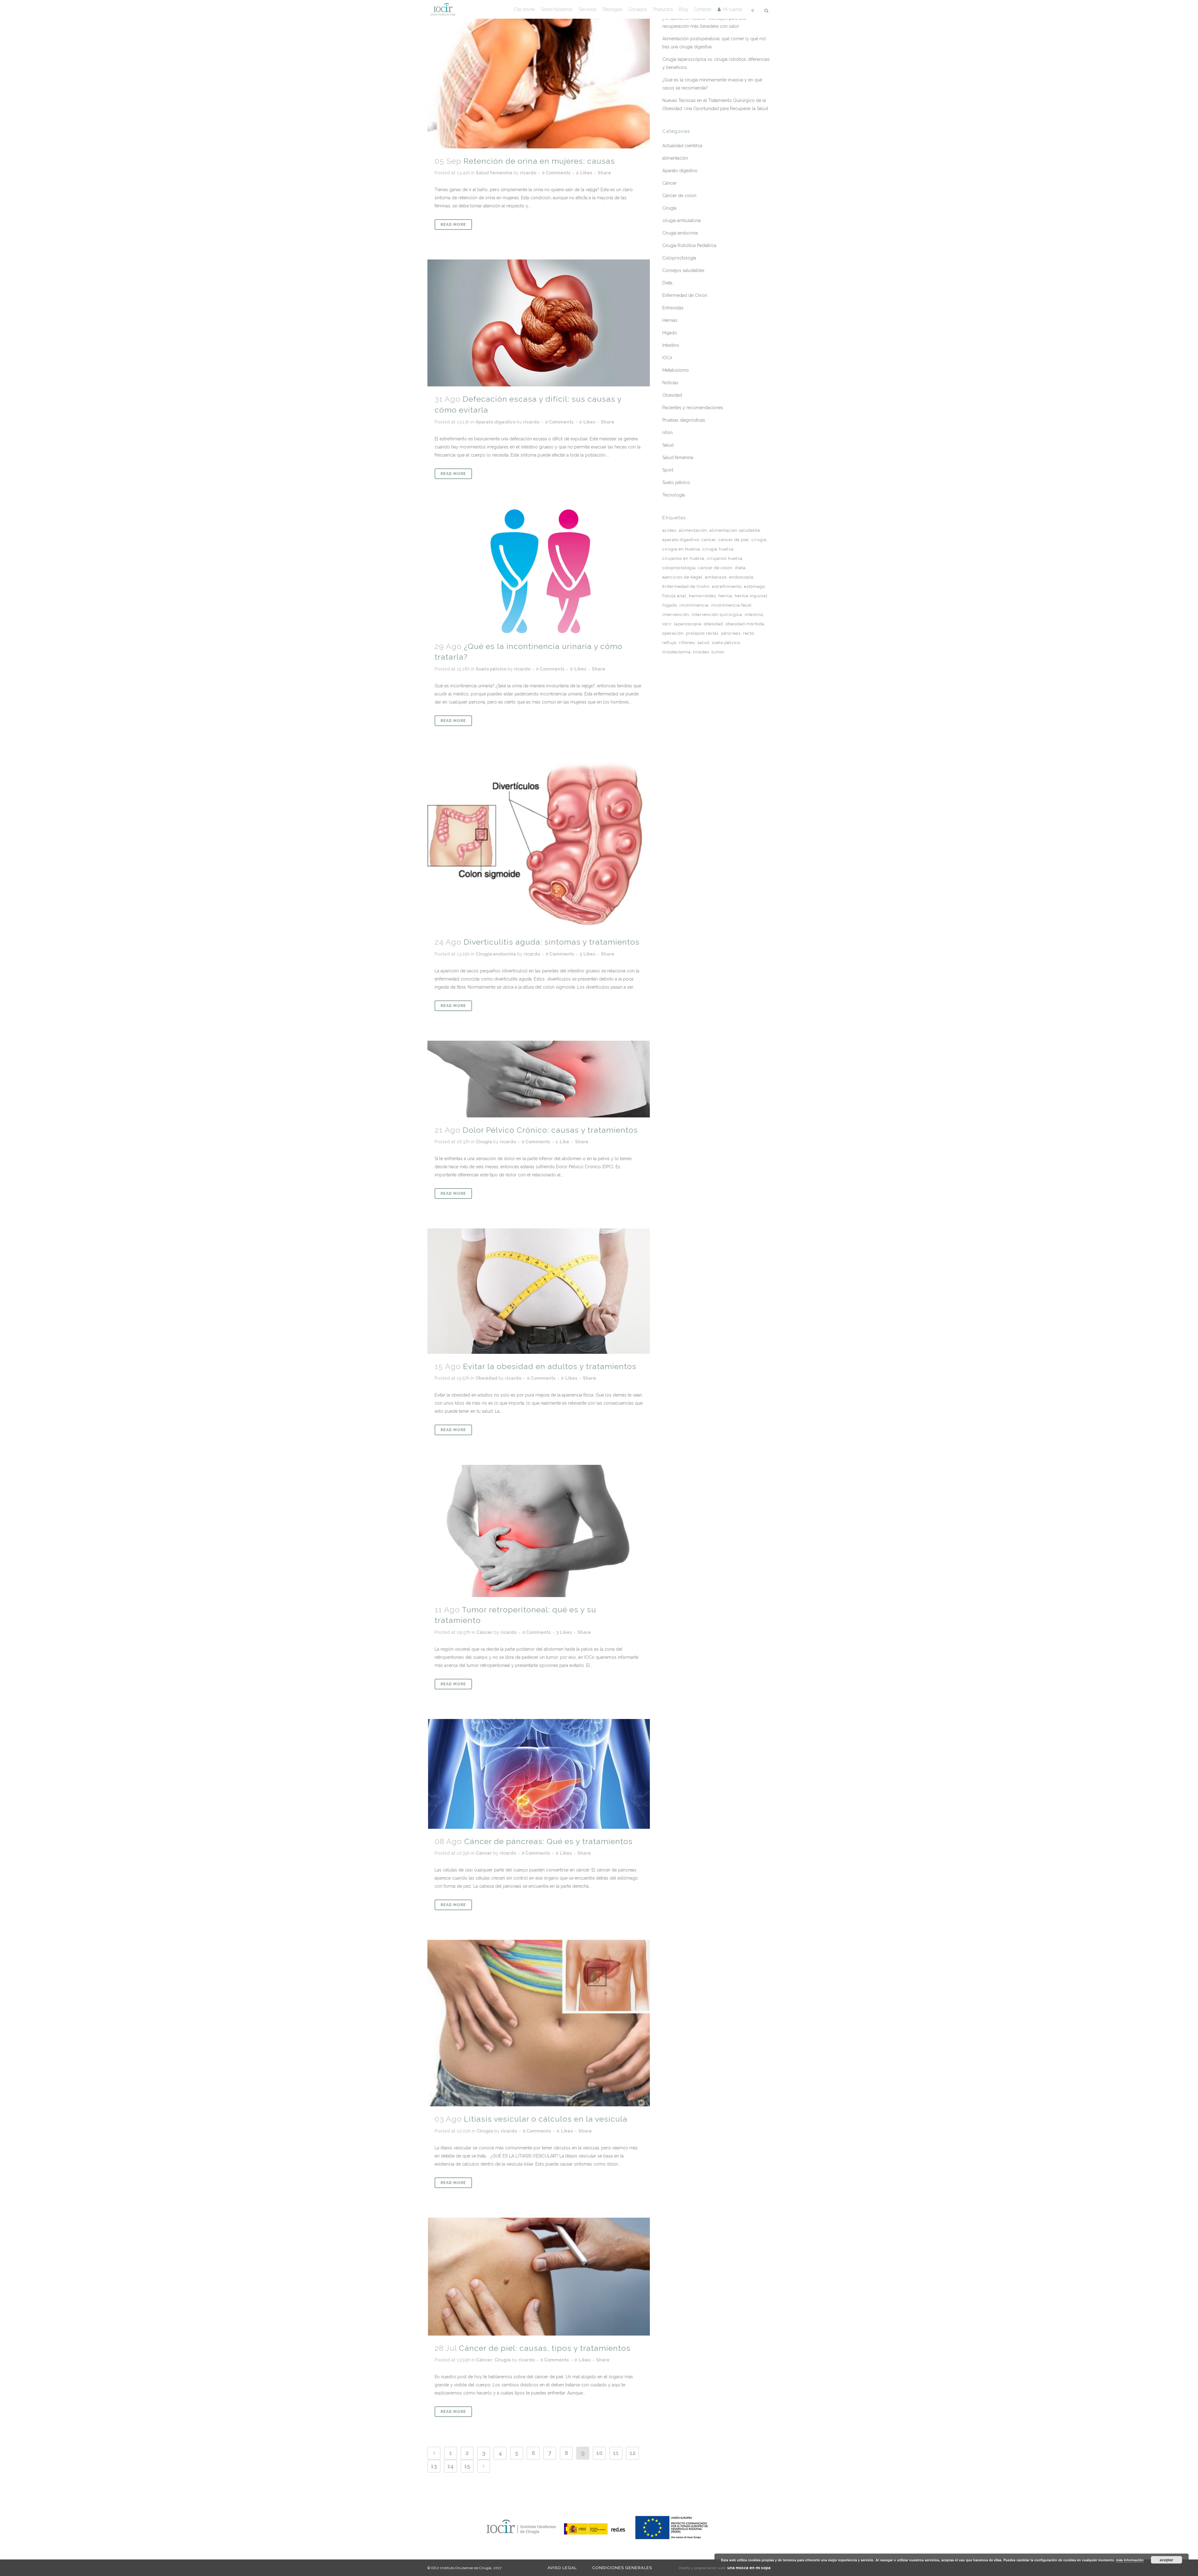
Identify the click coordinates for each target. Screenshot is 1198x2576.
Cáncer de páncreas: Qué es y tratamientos (548, 1841)
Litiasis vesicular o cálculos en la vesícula (546, 2119)
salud (703, 643)
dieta (740, 568)
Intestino (671, 345)
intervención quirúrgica (717, 615)
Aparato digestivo (495, 422)
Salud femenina (494, 173)
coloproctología (679, 568)
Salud (668, 445)
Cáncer (485, 1632)
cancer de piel (734, 540)
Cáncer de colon (679, 196)
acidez (669, 530)
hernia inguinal (751, 596)
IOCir (667, 358)
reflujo (669, 643)
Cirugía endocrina (496, 954)
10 (599, 2453)
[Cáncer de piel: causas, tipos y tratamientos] (539, 2277)
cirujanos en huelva (683, 558)
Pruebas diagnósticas (684, 420)
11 (616, 2453)
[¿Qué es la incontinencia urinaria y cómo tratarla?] (539, 571)
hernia (725, 596)
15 (467, 2466)
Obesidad (486, 1378)
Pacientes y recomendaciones (693, 408)
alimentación (675, 158)
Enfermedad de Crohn (686, 586)
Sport (668, 470)
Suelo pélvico (491, 669)
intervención (676, 615)
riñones (687, 643)
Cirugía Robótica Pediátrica (689, 245)
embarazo (716, 577)
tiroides (701, 652)
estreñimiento (727, 586)
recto (749, 633)
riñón (667, 433)
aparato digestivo (681, 540)
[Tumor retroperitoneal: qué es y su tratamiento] (539, 1531)
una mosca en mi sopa (749, 2568)
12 (633, 2453)
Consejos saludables (683, 270)
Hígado (670, 333)
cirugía (759, 540)
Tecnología (674, 495)
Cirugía (484, 1142)
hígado (670, 605)
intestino (754, 615)
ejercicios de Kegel (682, 577)
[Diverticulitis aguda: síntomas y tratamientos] (539, 843)
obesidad (713, 624)
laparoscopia (688, 624)
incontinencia (694, 605)
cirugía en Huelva (681, 549)
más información (1130, 2560)
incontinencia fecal (731, 605)
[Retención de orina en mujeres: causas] (539, 74)
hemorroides (702, 596)
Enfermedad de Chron (685, 295)
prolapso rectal (702, 633)
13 (434, 2466)
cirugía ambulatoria (682, 220)
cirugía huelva (718, 549)
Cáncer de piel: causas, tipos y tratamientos (545, 2348)
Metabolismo (676, 370)
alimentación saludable (735, 530)
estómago (755, 586)
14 (450, 2466)
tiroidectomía (677, 652)
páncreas (731, 633)
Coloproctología (679, 258)
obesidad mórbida (745, 624)
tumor (718, 652)
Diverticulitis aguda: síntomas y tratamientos (552, 942)
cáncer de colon (715, 568)
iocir (667, 624)
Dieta (667, 283)
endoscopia (741, 577)
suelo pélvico (726, 643)
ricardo (528, 173)
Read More (453, 225)
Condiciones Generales (622, 2568)
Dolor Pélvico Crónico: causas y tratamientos (550, 1130)
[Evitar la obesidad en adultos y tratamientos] (539, 1291)
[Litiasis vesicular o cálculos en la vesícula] (539, 2023)
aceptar (1166, 2560)
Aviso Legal (562, 2568)
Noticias (670, 383)
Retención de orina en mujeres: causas (539, 161)
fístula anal (674, 596)
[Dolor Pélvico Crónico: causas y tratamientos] (539, 1079)
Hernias (670, 320)
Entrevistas (673, 308)
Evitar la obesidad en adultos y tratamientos (550, 1366)
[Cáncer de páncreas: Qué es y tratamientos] (539, 1774)
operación (673, 633)
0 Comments (556, 173)
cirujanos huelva (725, 558)
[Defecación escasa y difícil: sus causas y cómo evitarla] (539, 323)
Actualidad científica (682, 146)
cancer (709, 540)
